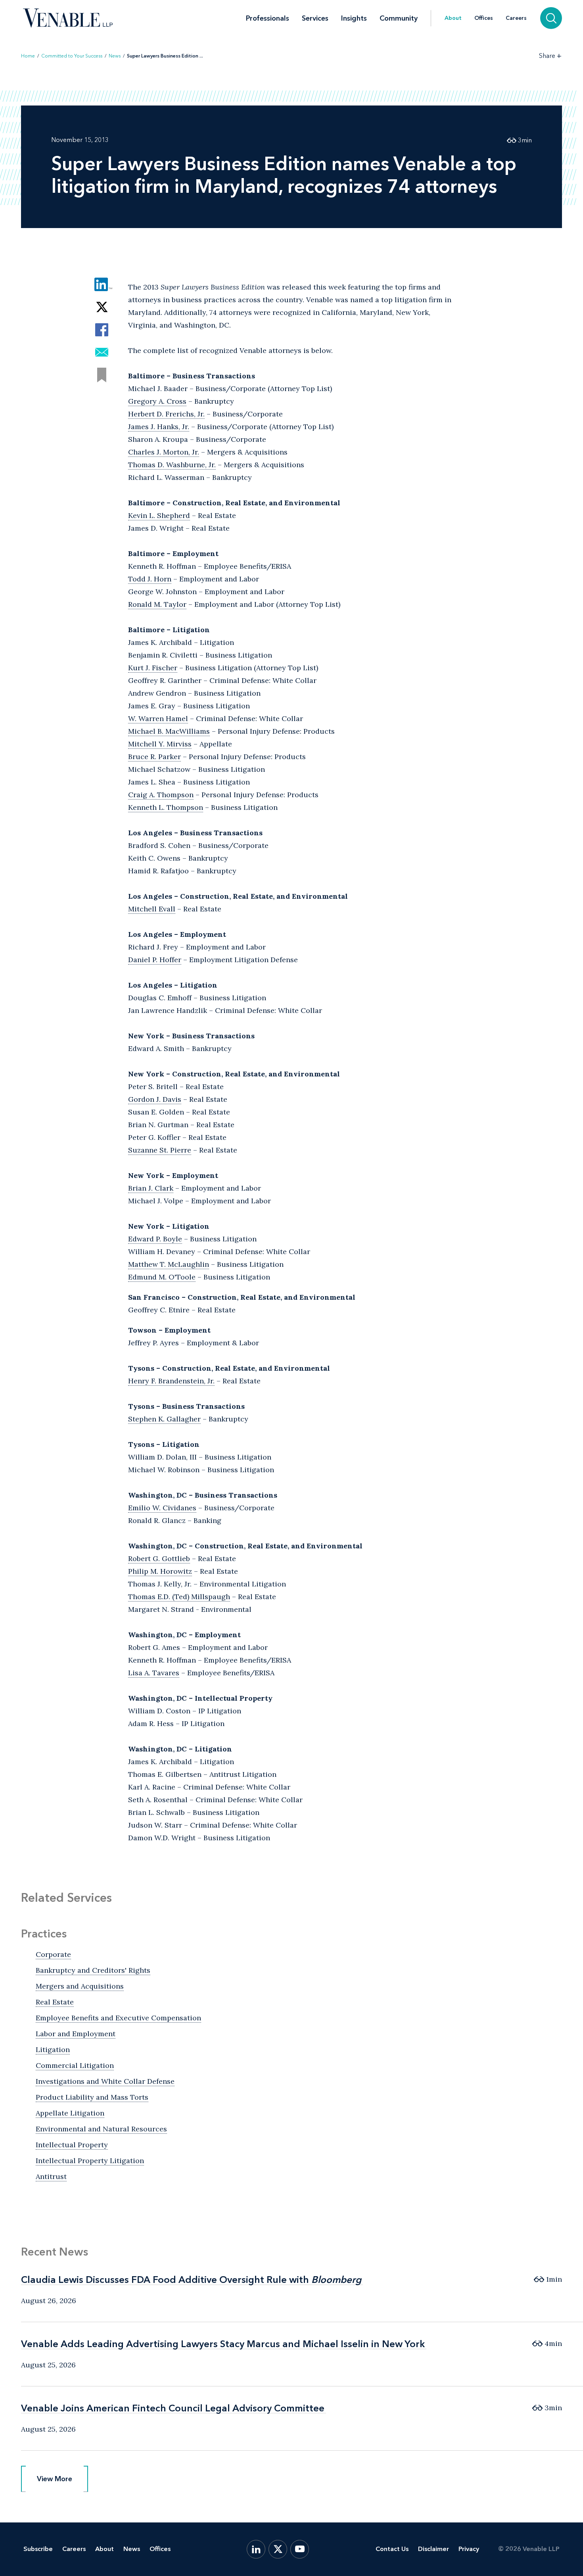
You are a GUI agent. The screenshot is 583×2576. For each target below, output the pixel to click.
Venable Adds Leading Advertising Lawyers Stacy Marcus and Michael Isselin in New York (223, 2344)
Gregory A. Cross (157, 401)
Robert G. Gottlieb (159, 1558)
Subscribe (38, 2549)
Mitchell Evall (152, 909)
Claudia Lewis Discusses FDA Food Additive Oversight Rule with (191, 2280)
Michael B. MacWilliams (169, 731)
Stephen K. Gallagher (164, 1419)
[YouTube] (300, 2549)
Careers (516, 18)
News (115, 56)
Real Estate (55, 2002)
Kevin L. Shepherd (159, 515)
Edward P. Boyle (155, 1239)
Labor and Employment (76, 2034)
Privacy (469, 2549)
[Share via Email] (102, 352)
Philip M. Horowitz (160, 1571)
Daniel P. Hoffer (155, 960)
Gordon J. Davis (155, 1099)
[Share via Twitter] (102, 307)
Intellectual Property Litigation (90, 2161)
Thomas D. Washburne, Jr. (172, 465)
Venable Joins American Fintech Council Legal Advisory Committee (173, 2408)
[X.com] (278, 2549)
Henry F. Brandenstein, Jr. (171, 1381)
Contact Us (392, 2549)
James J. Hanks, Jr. (159, 427)
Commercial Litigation (75, 2065)
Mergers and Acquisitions (80, 1986)
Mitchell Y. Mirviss (160, 744)
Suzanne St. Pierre (160, 1150)
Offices (484, 18)
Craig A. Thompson (161, 795)
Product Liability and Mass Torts (92, 2097)
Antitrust (51, 2176)
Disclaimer (433, 2549)
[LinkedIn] (256, 2549)
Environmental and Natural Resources (101, 2129)
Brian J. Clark (151, 1188)
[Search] (551, 18)
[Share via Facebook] (102, 330)
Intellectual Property (72, 2145)
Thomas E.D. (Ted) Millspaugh (179, 1597)
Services (315, 18)
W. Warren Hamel (158, 718)
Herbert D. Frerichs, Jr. (166, 414)
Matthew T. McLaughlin (169, 1264)
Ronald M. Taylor (157, 604)
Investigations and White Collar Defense (105, 2081)
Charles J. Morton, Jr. (164, 452)
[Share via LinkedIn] (102, 285)
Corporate (53, 1954)
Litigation (53, 2049)
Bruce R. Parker (154, 757)
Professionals (268, 18)
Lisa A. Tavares (154, 1673)
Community (399, 18)
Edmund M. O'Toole (162, 1277)
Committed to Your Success (72, 56)
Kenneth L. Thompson (166, 807)
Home (28, 56)
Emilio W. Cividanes (162, 1508)
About (453, 18)
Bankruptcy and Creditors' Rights (93, 1970)
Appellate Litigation (70, 2113)
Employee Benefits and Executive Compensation (118, 2018)
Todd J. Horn (150, 579)
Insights (354, 18)
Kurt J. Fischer (153, 668)
